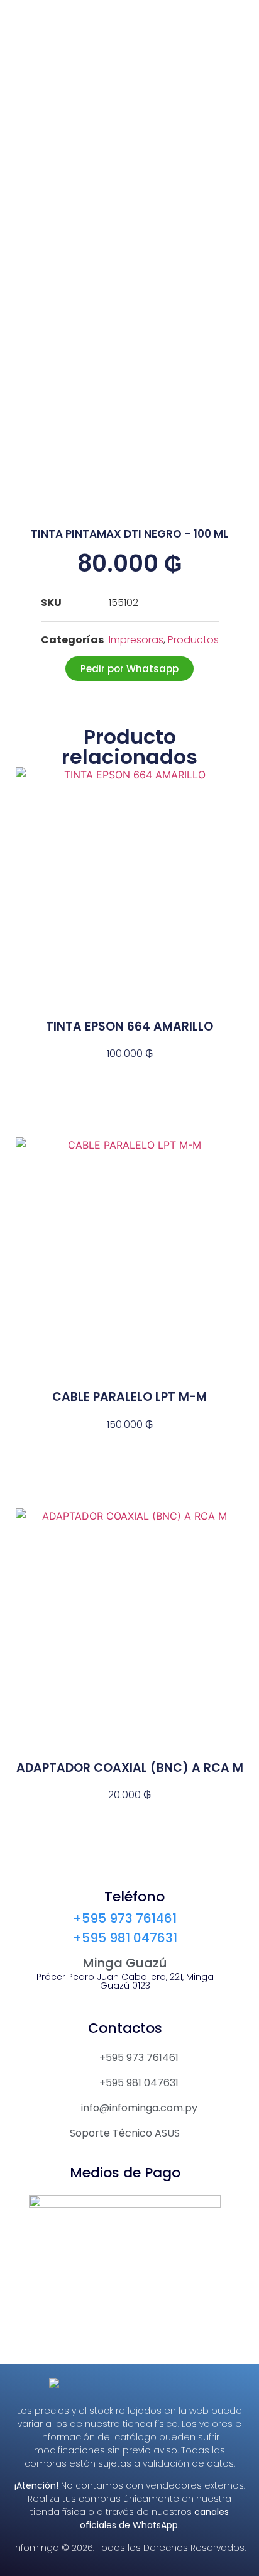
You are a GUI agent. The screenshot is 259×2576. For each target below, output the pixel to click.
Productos (193, 640)
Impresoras (136, 640)
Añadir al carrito (129, 1076)
